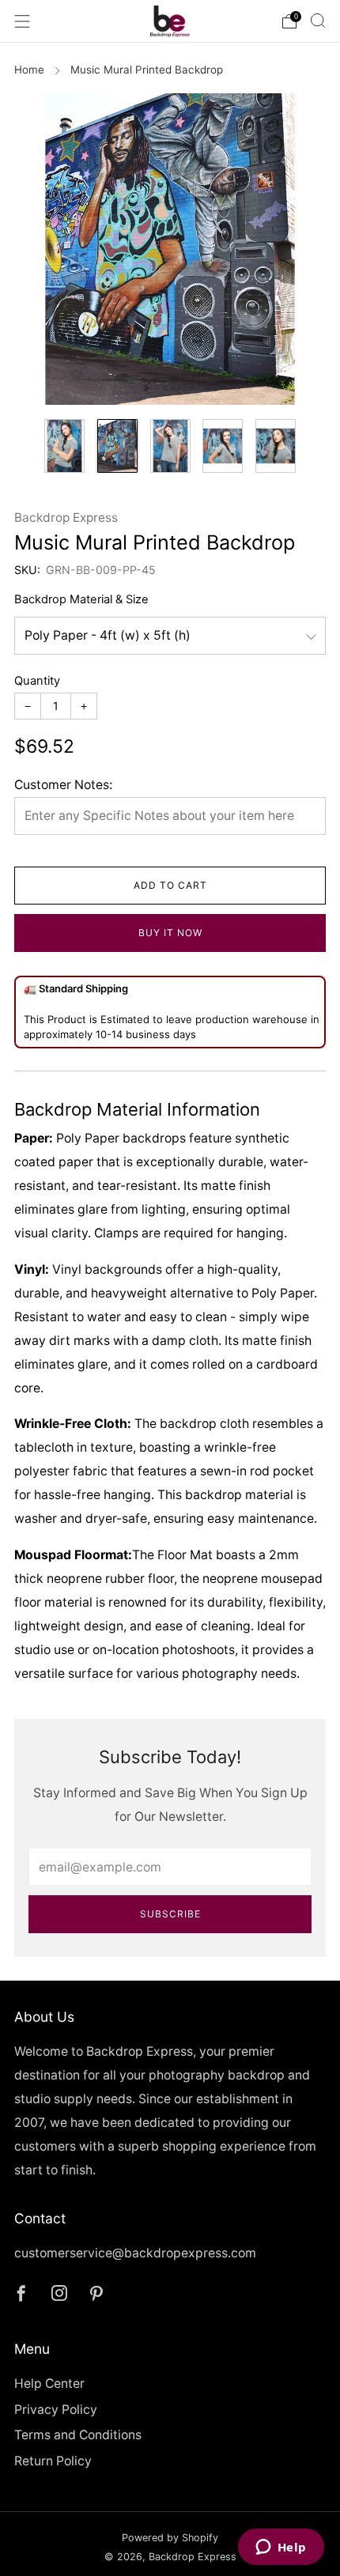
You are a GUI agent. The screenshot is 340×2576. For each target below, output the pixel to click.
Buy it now (170, 933)
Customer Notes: (63, 785)
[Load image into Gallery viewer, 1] (64, 446)
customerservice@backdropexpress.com (135, 2253)
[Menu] (22, 21)
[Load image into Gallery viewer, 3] (170, 446)
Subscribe (170, 1914)
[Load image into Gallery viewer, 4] (223, 446)
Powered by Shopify (170, 2538)
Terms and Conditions (78, 2435)
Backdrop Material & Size (81, 599)
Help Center (49, 2383)
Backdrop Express (66, 517)
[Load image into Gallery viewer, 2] (117, 446)
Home (29, 70)
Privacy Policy (56, 2410)
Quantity (37, 681)
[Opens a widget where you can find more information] (281, 2548)
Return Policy (53, 2461)
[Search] (318, 21)
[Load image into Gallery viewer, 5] (276, 446)
